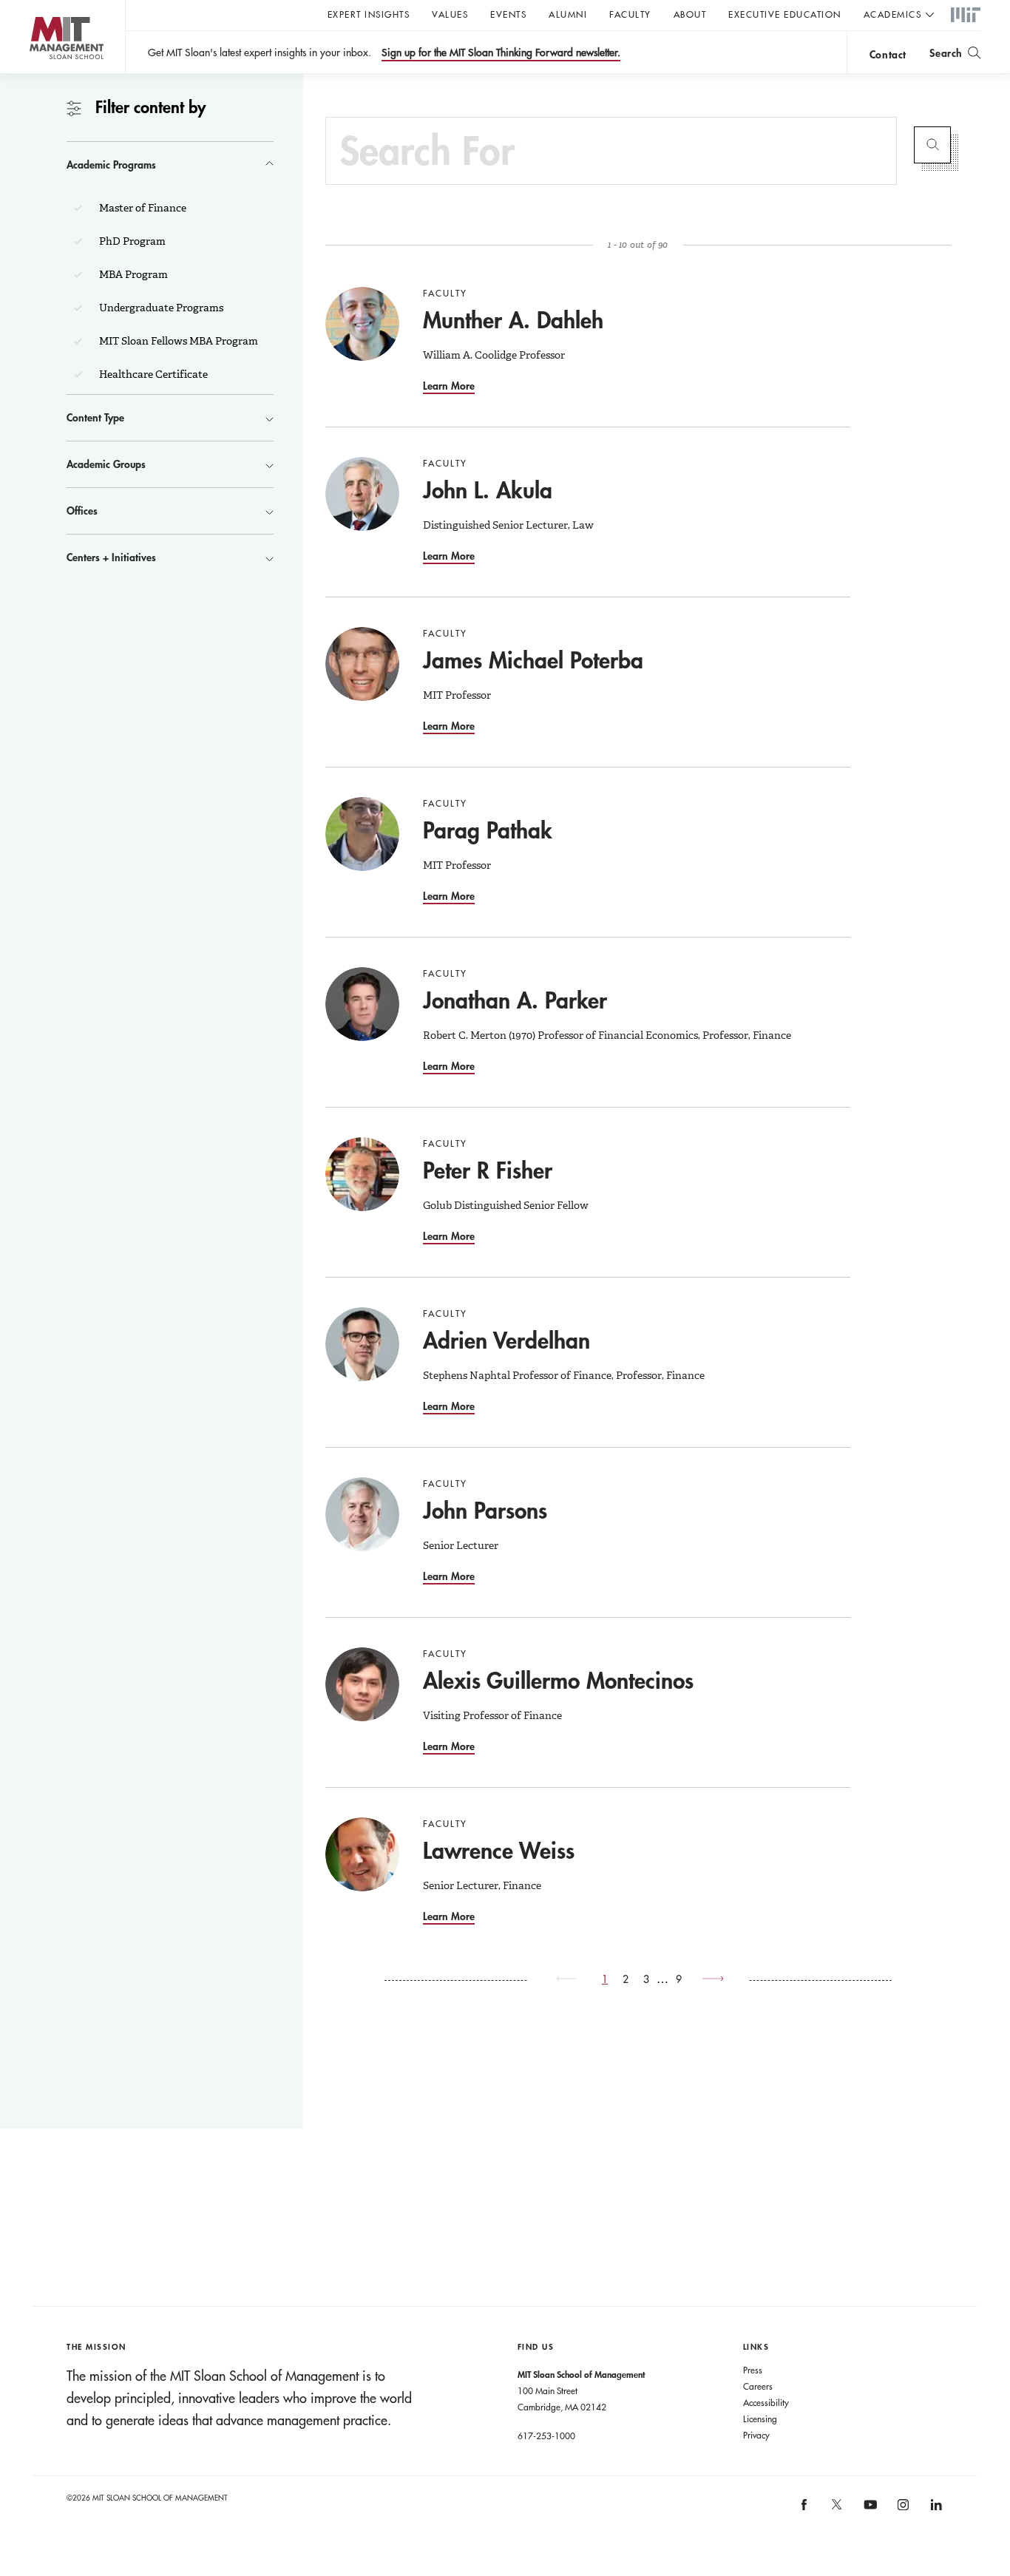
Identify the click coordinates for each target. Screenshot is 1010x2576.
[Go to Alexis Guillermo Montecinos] (362, 1684)
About (690, 14)
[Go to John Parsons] (362, 1514)
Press (753, 2370)
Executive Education (785, 14)
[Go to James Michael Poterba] (362, 664)
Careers (758, 2386)
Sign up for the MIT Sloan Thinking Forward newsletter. (501, 52)
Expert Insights (369, 14)
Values (450, 14)
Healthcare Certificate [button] (152, 374)
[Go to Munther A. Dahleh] (362, 324)
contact (888, 54)
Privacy (756, 2435)
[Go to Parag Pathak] (362, 834)
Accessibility (766, 2402)
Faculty (630, 14)
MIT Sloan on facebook (804, 2509)
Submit (932, 145)
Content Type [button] (95, 417)
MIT (966, 16)
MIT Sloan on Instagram (902, 2509)
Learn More (449, 386)
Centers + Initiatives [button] (111, 557)
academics (893, 14)
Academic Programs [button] (111, 165)
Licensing (760, 2419)
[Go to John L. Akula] (362, 494)
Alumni (568, 14)
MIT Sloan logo (37, 74)
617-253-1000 (546, 2436)
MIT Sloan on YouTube (868, 2512)
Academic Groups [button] (106, 464)
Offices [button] (82, 511)
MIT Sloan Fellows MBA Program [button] (177, 341)
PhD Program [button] (131, 241)
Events (508, 14)
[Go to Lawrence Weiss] (362, 1854)
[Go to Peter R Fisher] (362, 1174)
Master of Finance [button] (142, 208)
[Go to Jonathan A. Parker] (362, 1004)
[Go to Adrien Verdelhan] (362, 1344)
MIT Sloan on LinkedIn (935, 2509)
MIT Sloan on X (836, 2509)
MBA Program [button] (132, 274)
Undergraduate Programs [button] (160, 308)
